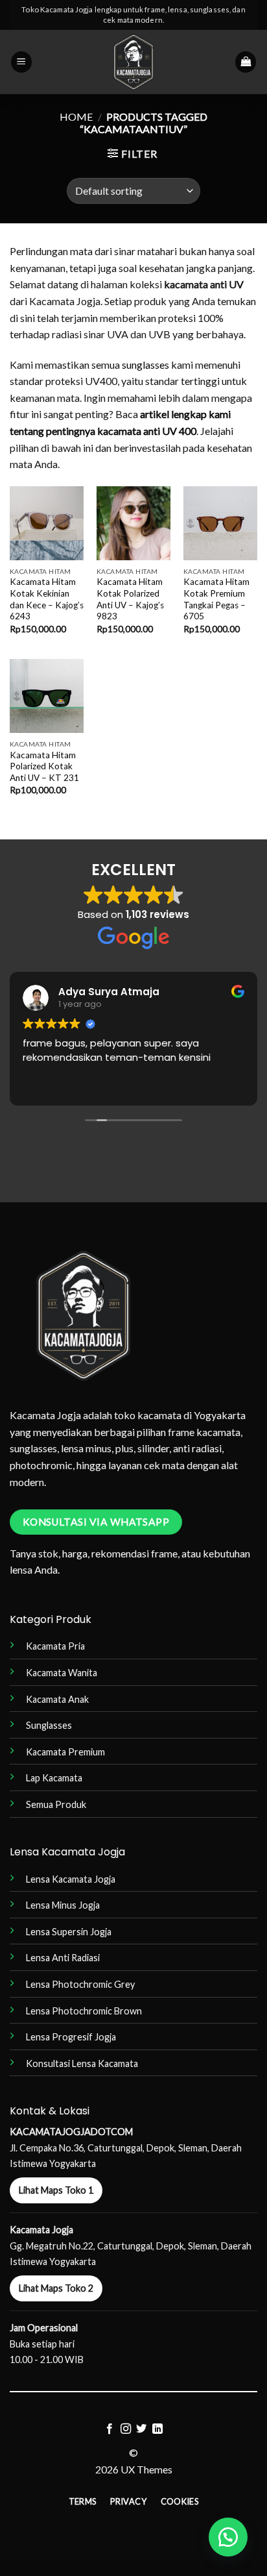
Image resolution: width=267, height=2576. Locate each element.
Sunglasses (49, 1725)
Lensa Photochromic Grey (80, 1984)
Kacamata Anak (57, 1699)
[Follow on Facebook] (110, 2429)
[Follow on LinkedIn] (157, 2429)
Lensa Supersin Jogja (69, 1932)
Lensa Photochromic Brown (84, 2011)
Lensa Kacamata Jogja (71, 1879)
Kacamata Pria (55, 1646)
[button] (21, 62)
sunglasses (145, 365)
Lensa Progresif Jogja (71, 2037)
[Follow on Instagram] (126, 2429)
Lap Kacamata (54, 1778)
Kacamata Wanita (62, 1673)
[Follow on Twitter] (141, 2429)
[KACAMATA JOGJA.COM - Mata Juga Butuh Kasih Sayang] (134, 62)
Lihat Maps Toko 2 (56, 2288)
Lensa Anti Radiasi (63, 1958)
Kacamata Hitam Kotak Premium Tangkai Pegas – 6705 (216, 599)
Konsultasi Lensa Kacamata (82, 2063)
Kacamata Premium (65, 1752)
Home (76, 117)
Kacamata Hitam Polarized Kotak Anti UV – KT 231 (44, 766)
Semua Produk (56, 1804)
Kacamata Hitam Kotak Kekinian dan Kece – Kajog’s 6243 (47, 599)
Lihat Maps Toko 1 (56, 2190)
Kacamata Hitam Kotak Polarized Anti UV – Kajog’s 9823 (130, 599)
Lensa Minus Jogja (63, 1905)
